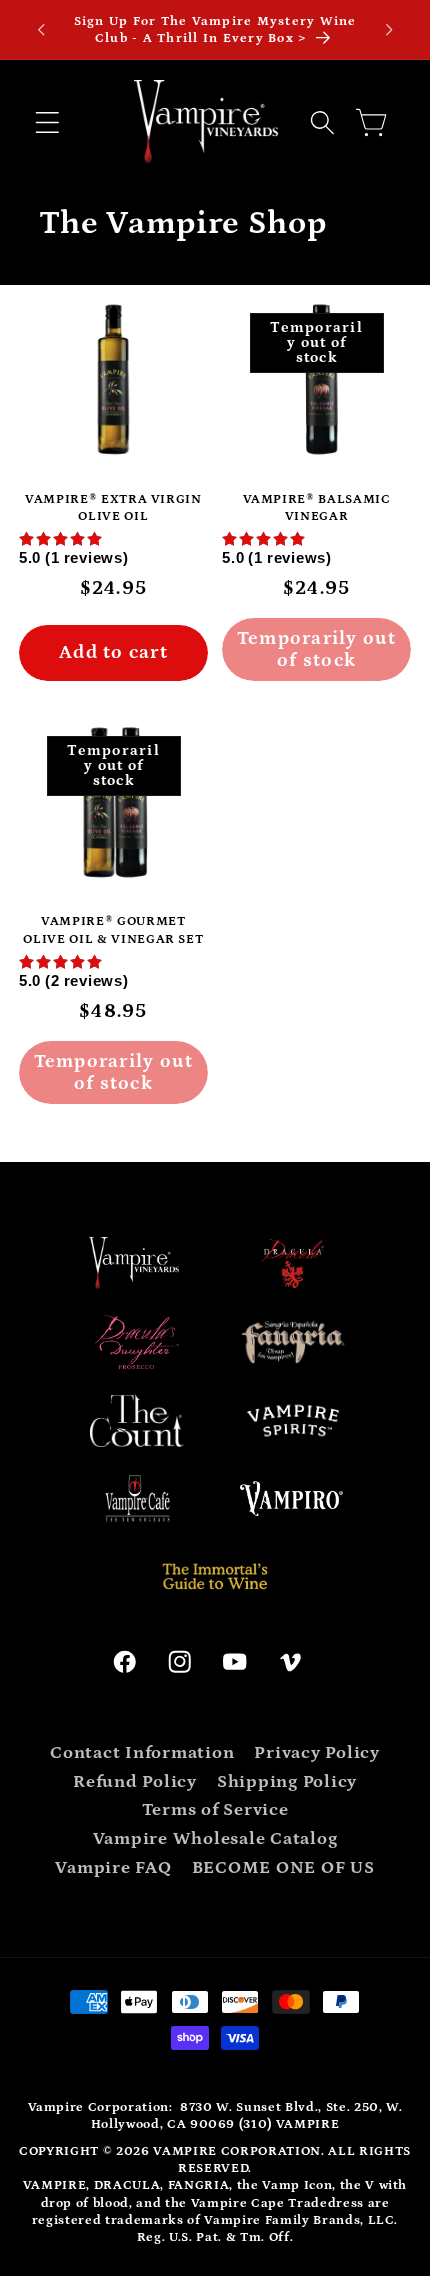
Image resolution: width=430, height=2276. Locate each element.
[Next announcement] (389, 30)
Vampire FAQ (113, 1868)
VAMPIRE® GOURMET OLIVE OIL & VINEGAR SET (113, 930)
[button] (48, 122)
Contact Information (142, 1753)
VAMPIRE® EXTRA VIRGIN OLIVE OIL (113, 508)
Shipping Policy (287, 1782)
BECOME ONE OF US (283, 1868)
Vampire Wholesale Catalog (215, 1839)
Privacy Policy (317, 1753)
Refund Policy (135, 1782)
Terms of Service (215, 1810)
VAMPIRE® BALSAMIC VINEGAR (317, 508)
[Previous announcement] (41, 30)
